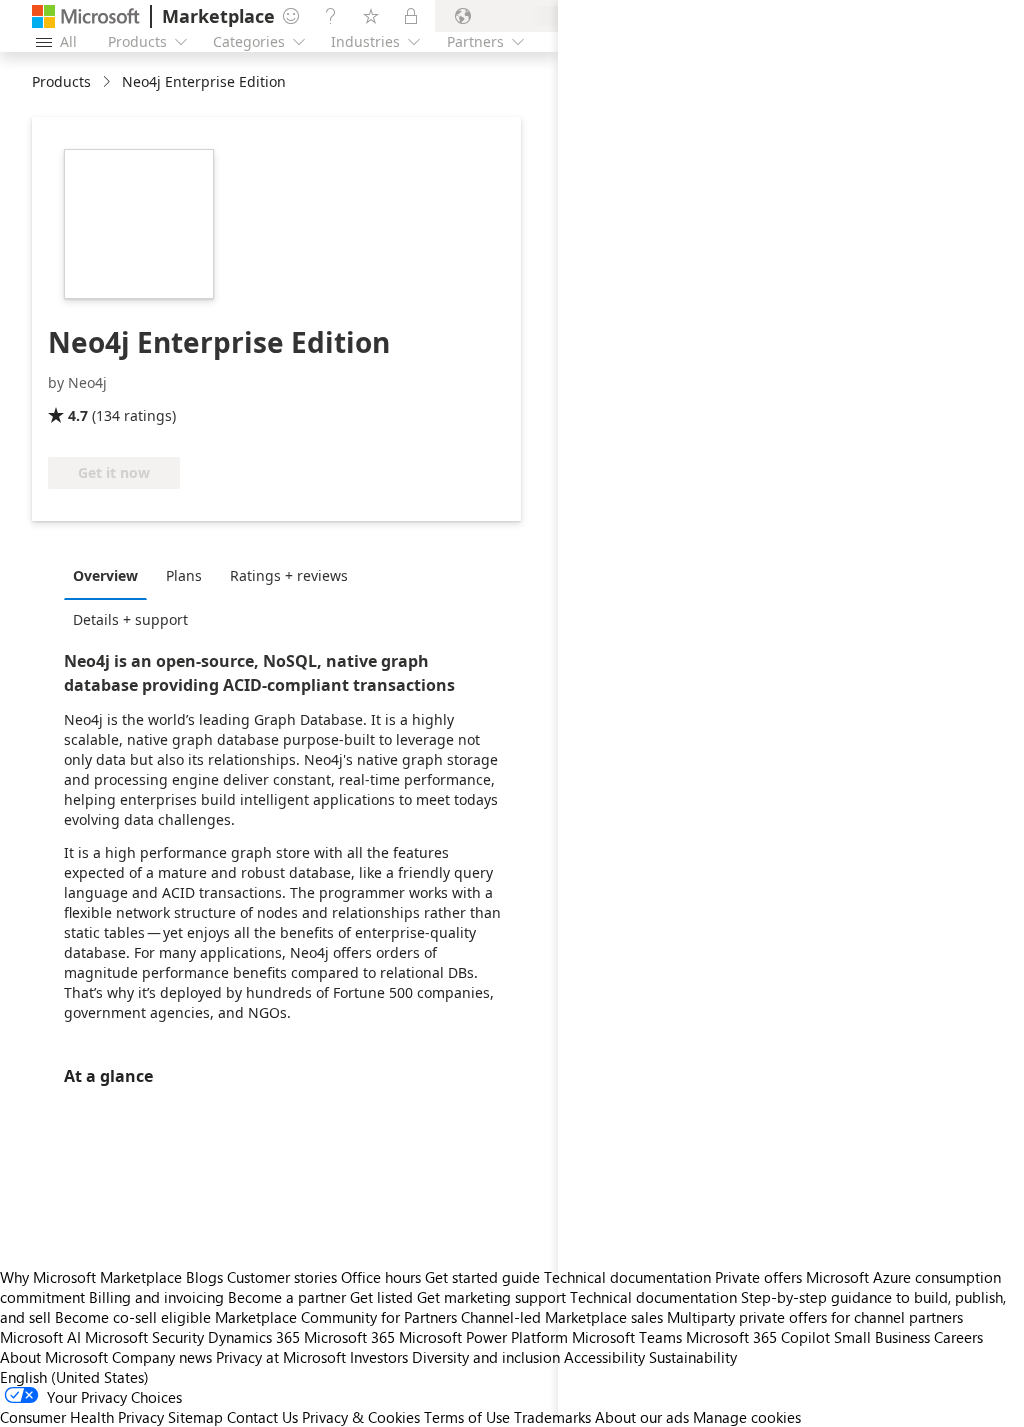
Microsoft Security (144, 1337)
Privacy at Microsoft (281, 1357)
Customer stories (282, 1277)
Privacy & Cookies (361, 1417)
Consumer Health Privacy (82, 1417)
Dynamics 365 (254, 1337)
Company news (162, 1357)
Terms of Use (467, 1417)
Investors (379, 1357)
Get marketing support (491, 1297)
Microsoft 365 (349, 1337)
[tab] (110, 575)
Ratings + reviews (289, 575)
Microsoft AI (40, 1337)
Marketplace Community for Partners (336, 1317)
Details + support (130, 619)
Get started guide (482, 1277)
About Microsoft (54, 1357)
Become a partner (287, 1297)
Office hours (381, 1277)
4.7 (78, 415)
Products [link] (61, 81)
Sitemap (195, 1417)
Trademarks (552, 1417)
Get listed (381, 1297)
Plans (184, 575)
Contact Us (262, 1417)
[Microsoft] (86, 16)
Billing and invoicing (156, 1297)
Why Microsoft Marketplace (91, 1277)
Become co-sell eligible (133, 1317)
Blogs (204, 1277)
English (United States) (74, 1377)
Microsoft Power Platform (483, 1337)
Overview (105, 575)
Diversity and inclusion (486, 1357)
